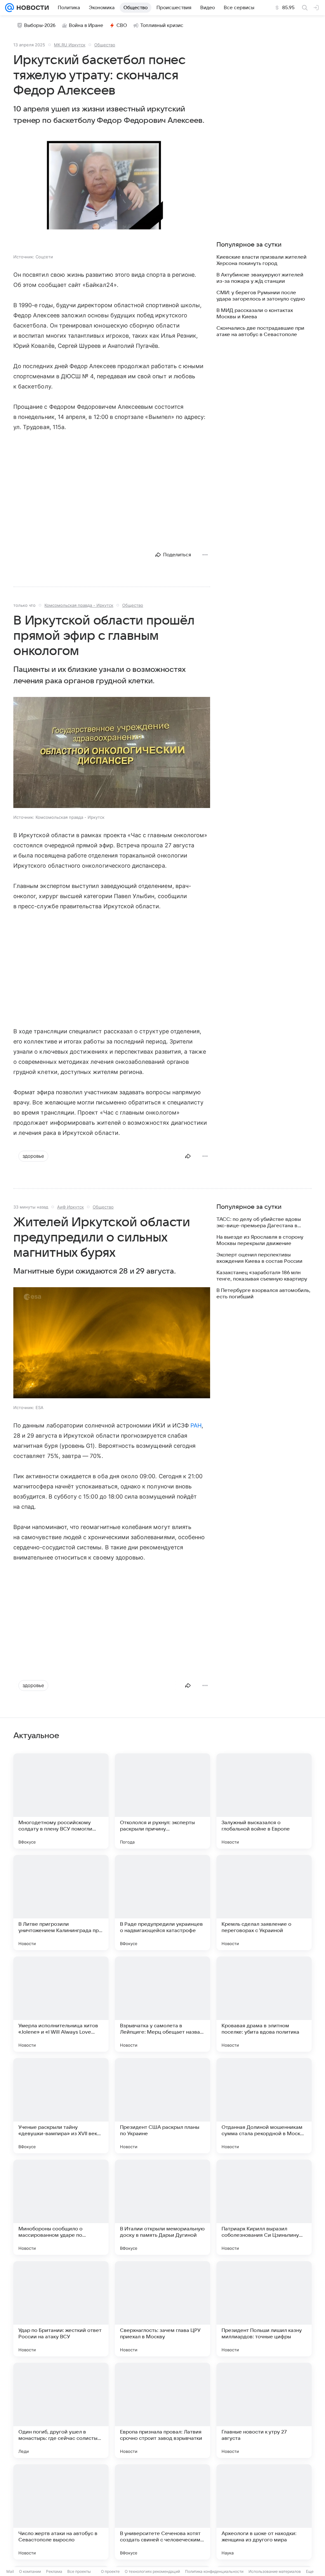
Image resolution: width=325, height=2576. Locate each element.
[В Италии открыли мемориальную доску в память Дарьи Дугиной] (162, 2207)
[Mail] (10, 8)
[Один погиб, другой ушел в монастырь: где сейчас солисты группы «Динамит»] (61, 2410)
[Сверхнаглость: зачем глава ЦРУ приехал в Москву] (162, 2309)
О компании (30, 2571)
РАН (196, 1425)
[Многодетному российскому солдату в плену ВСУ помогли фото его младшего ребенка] (61, 1801)
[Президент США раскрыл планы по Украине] (162, 2106)
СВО (122, 25)
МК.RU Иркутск (70, 45)
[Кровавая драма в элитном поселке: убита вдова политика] (264, 2004)
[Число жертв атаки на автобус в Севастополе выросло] (61, 2512)
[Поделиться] (188, 1156)
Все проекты (79, 2571)
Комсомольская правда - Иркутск (79, 605)
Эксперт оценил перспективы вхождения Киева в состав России (259, 1258)
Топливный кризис (162, 25)
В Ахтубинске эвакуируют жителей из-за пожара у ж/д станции (260, 278)
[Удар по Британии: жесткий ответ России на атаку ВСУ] (61, 2309)
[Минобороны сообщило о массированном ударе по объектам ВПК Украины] (61, 2207)
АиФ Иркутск (70, 1207)
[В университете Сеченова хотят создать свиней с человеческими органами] (162, 2512)
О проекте (110, 2571)
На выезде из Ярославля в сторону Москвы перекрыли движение (260, 1240)
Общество (105, 45)
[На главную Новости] (31, 8)
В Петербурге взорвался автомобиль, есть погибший (263, 1294)
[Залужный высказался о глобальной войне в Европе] (264, 1801)
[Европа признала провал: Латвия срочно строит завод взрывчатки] (162, 2410)
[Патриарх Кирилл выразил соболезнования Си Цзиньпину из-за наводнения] (264, 2207)
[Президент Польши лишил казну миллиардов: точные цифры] (264, 2309)
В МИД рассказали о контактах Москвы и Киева (255, 314)
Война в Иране (86, 25)
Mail (10, 2571)
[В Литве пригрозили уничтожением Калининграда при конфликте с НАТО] (61, 1903)
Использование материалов (275, 2571)
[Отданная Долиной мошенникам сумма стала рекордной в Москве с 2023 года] (264, 2106)
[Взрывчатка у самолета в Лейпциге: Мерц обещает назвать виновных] (162, 2004)
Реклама (54, 2571)
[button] (112, 193)
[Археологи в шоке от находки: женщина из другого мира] (264, 2512)
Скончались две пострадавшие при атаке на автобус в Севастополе (260, 331)
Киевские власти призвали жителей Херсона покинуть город (262, 260)
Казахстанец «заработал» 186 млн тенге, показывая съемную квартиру (262, 1276)
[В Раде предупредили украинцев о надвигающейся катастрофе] (162, 1903)
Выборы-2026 (40, 25)
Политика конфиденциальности (214, 2571)
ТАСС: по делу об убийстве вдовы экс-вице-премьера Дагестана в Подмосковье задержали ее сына (259, 1223)
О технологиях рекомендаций (152, 2571)
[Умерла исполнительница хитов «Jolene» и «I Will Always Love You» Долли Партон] (61, 2004)
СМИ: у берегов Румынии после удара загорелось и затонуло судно (261, 296)
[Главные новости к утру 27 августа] (264, 2410)
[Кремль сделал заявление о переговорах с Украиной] (264, 1903)
